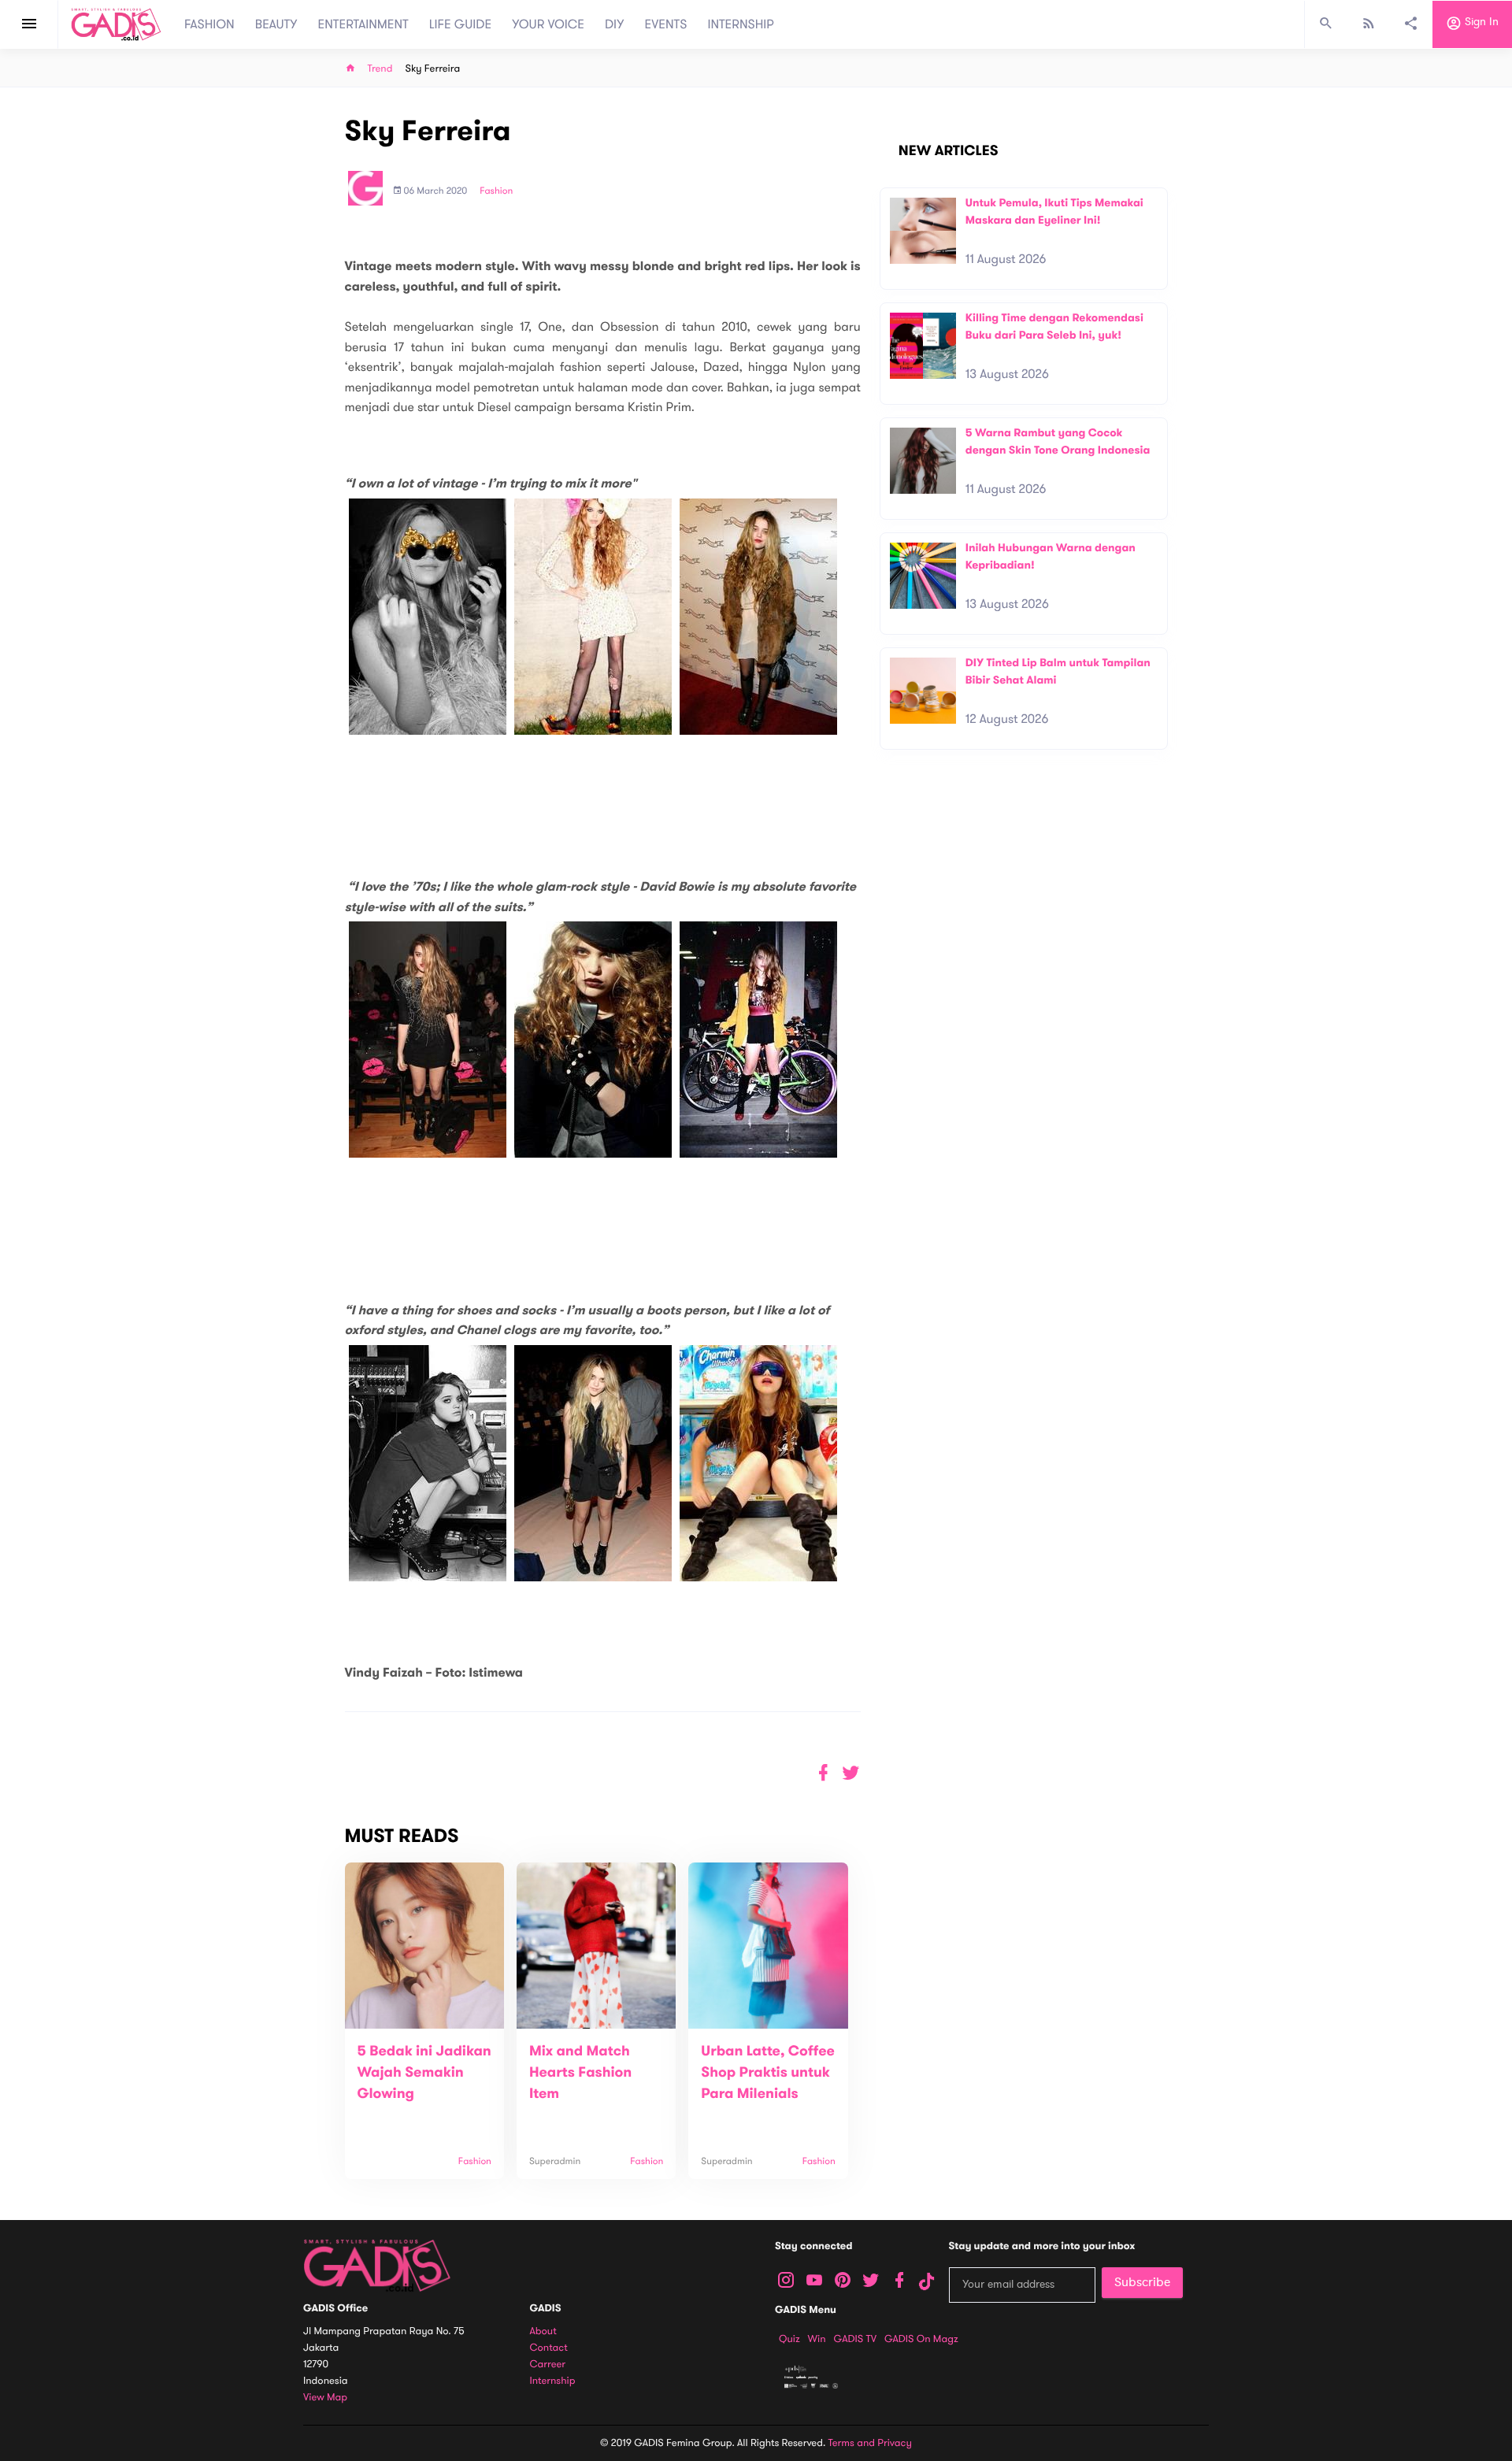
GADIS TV (855, 2339)
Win (817, 2339)
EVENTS (666, 24)
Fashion (496, 191)
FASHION (209, 24)
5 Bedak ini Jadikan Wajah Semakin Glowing (424, 2073)
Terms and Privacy (870, 2443)
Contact (549, 2348)
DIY (615, 24)
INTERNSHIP (741, 24)
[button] (851, 1773)
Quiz (789, 2339)
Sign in (1480, 22)
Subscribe (1142, 2282)
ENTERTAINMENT (363, 24)
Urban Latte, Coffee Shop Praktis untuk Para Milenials (768, 2073)
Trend (380, 69)
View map (325, 2398)
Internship (553, 2381)
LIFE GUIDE (460, 24)
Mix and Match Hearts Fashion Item (580, 2073)
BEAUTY (276, 24)
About (543, 2331)
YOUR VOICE (548, 24)
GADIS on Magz (921, 2339)
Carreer (548, 2365)
